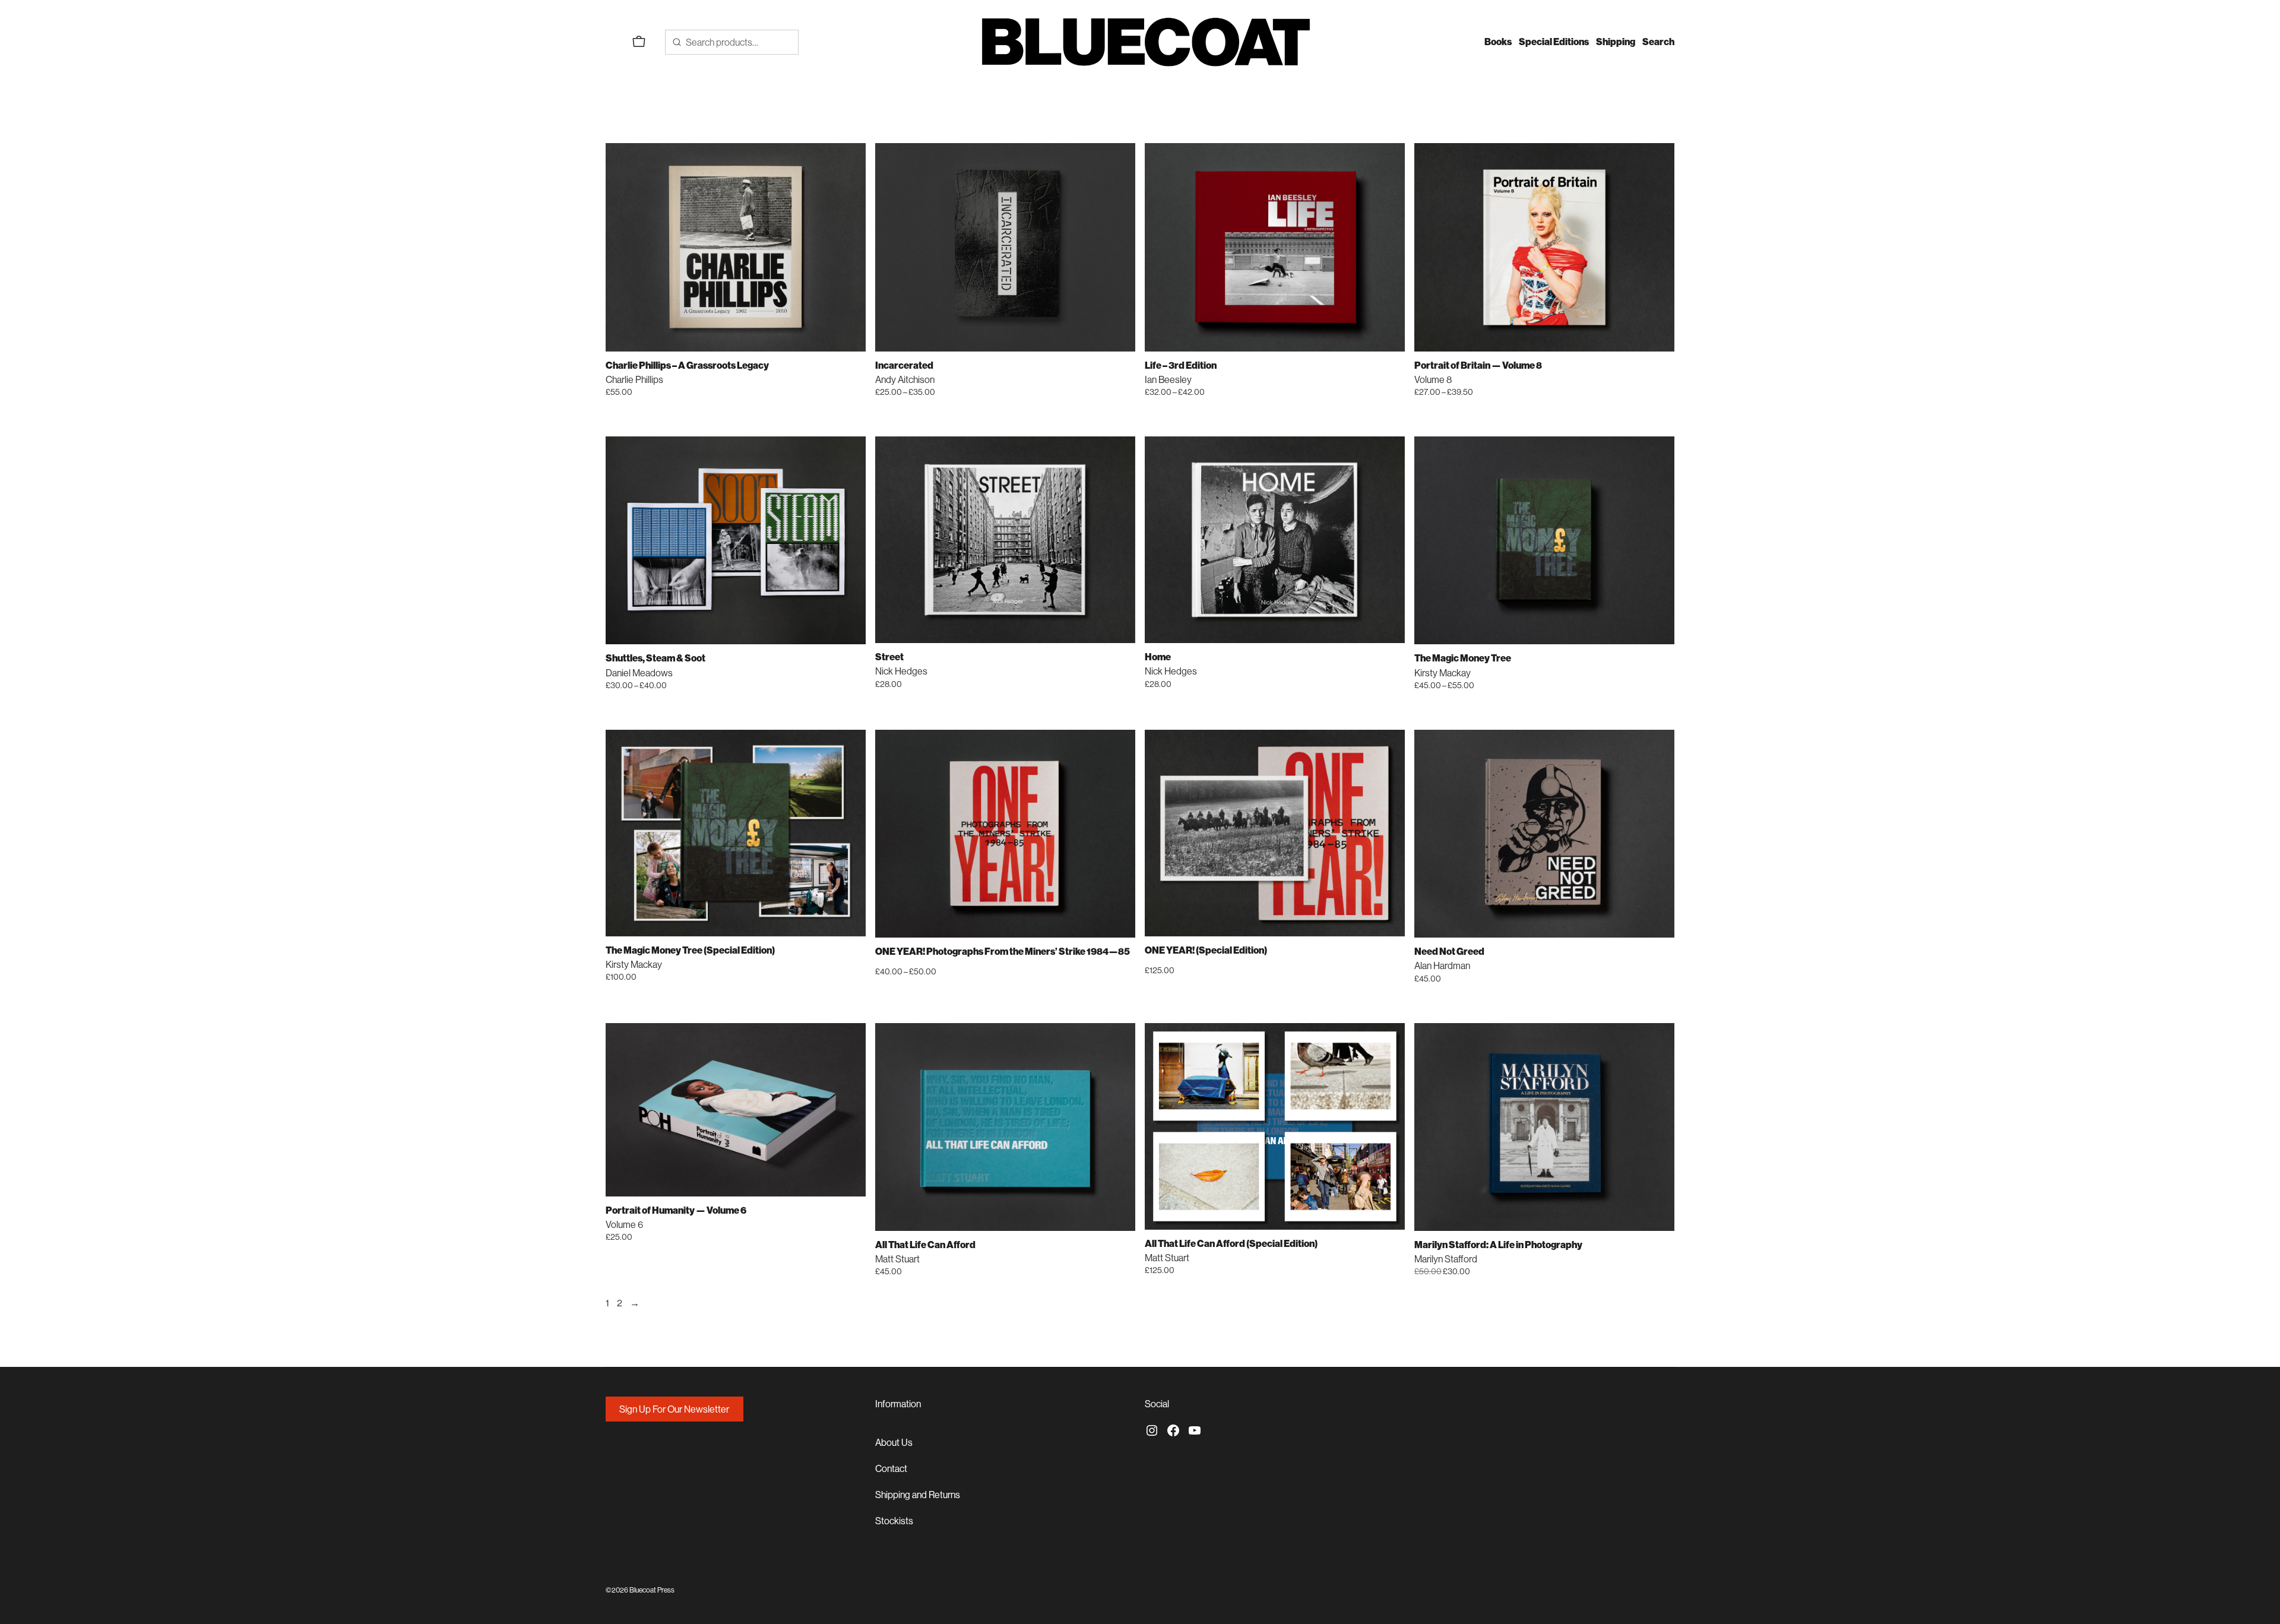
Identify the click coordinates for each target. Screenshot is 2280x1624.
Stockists (894, 1521)
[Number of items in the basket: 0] (639, 42)
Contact (891, 1468)
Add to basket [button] (852, 391)
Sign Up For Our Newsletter (674, 1409)
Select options (1121, 391)
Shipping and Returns (918, 1495)
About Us (894, 1442)
